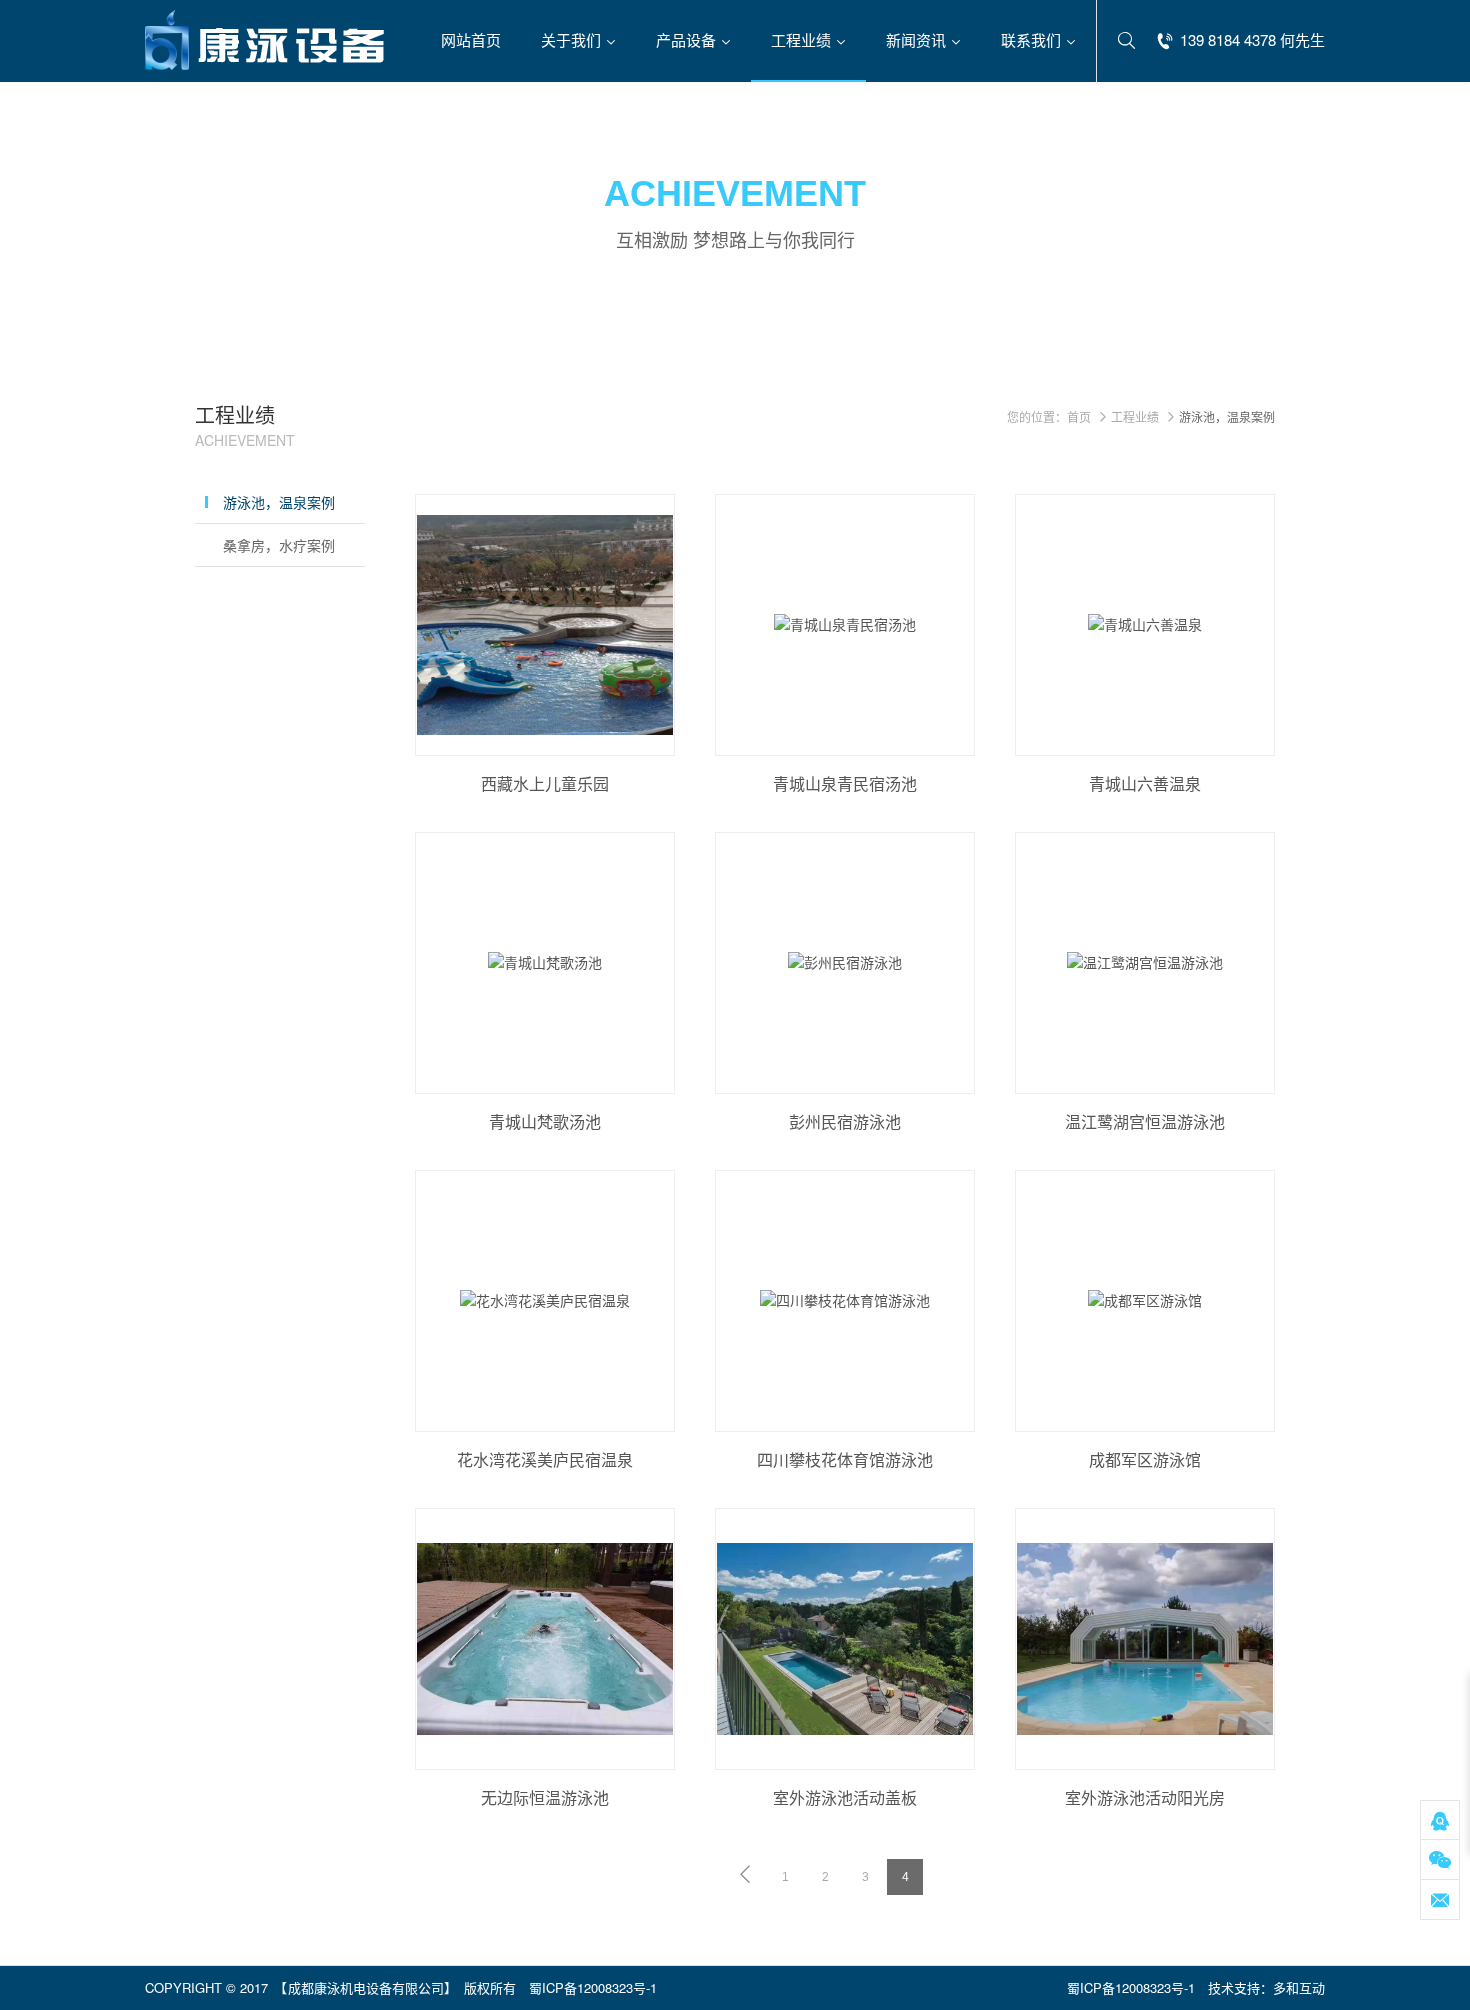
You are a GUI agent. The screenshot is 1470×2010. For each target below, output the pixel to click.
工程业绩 (1135, 416)
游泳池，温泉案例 (279, 502)
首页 (1079, 416)
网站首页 (471, 39)
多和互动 (1299, 1987)
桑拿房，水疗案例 (279, 545)
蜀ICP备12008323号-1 (593, 1987)
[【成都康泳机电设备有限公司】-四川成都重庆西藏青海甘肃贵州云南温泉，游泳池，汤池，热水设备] (265, 40)
